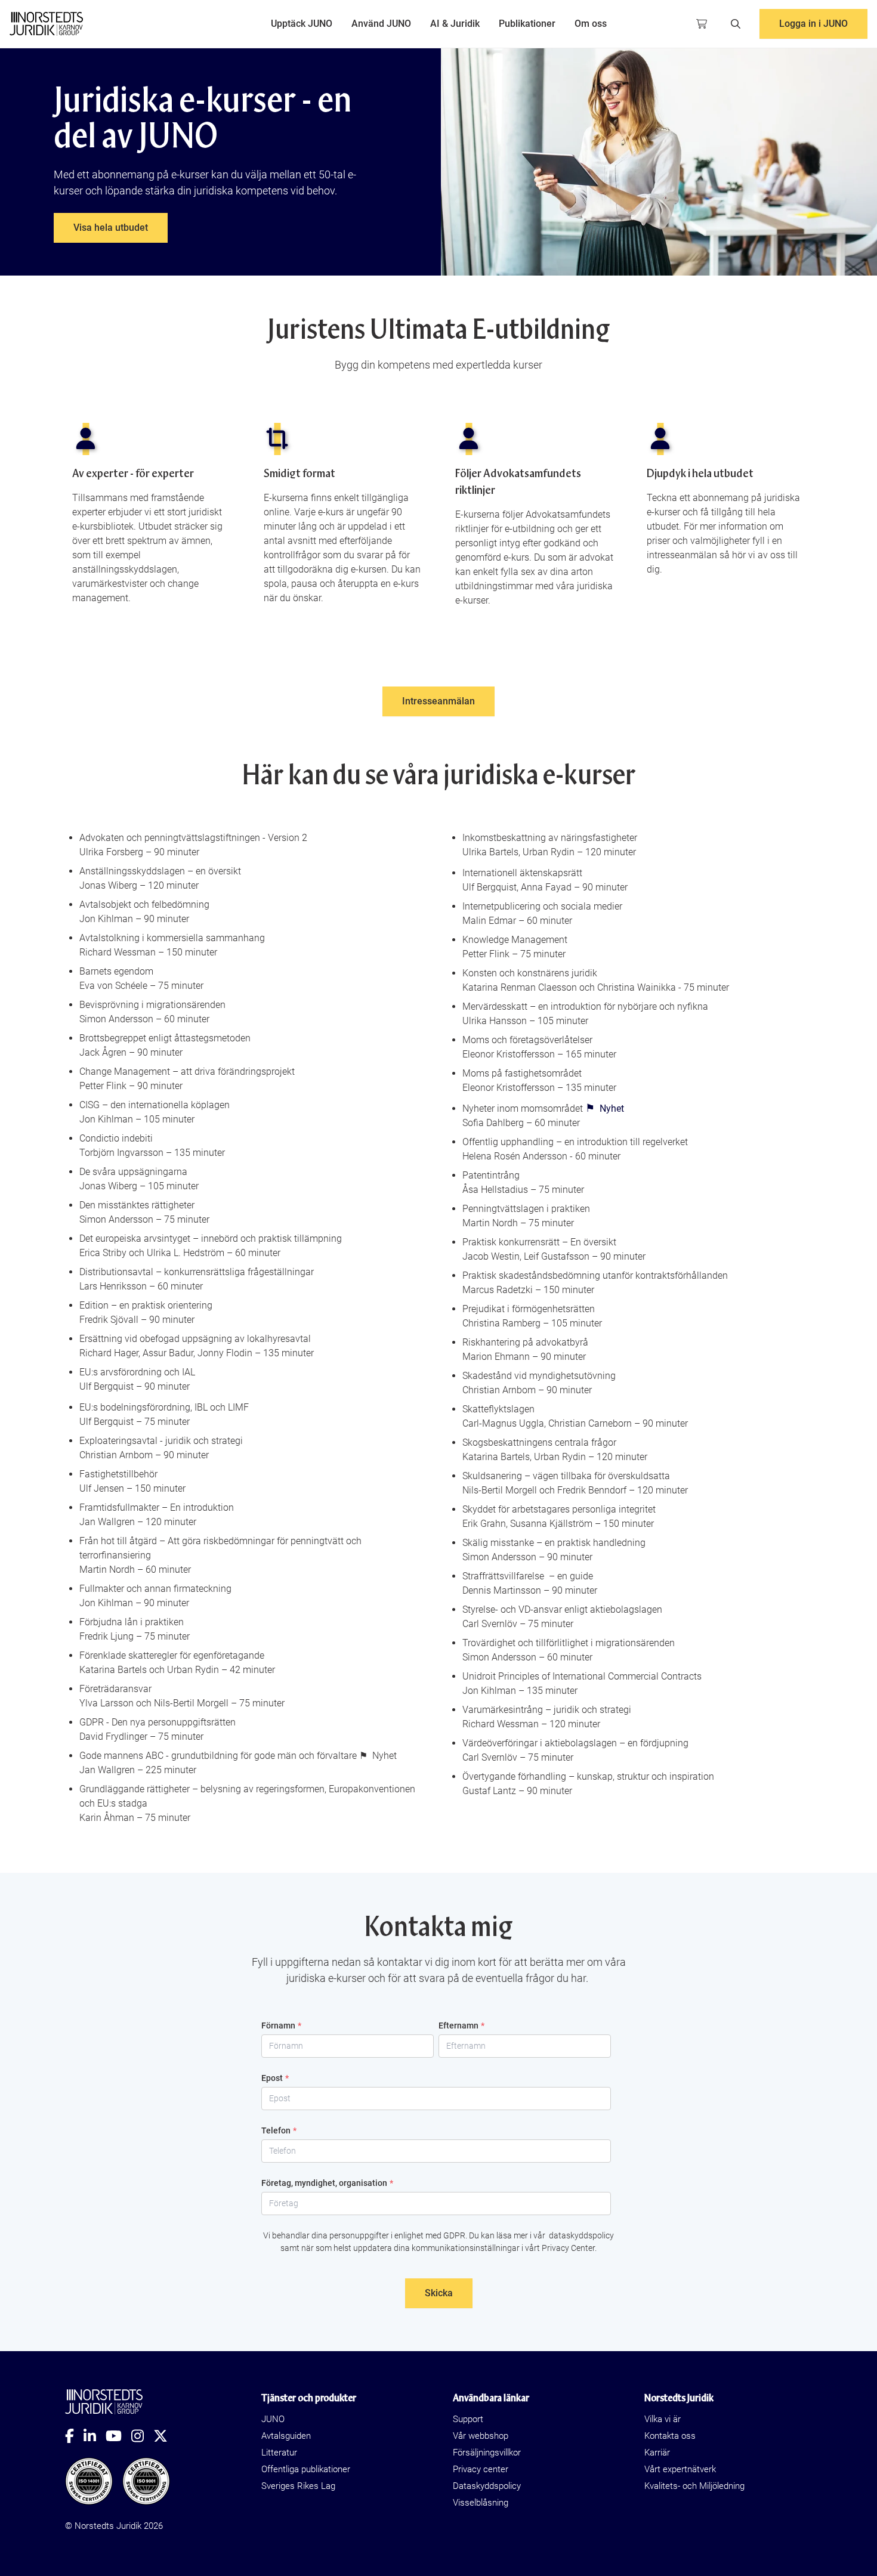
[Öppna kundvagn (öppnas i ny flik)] (702, 24)
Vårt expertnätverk (680, 2469)
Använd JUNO (381, 24)
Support (468, 2419)
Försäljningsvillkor (487, 2453)
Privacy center (481, 2469)
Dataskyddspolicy (487, 2486)
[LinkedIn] (95, 2436)
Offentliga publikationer (306, 2469)
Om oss (591, 24)
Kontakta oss (670, 2436)
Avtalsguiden (286, 2436)
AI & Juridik (455, 24)
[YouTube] (118, 2436)
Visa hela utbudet (111, 228)
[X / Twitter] (165, 2436)
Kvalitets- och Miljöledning (694, 2486)
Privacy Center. (569, 2248)
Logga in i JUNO (813, 24)
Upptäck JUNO (302, 24)
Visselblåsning (481, 2503)
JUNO (273, 2419)
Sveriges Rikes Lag (298, 2486)
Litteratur (279, 2453)
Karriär (657, 2453)
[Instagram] (142, 2436)
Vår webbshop (481, 2436)
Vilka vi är (663, 2419)
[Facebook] (74, 2436)
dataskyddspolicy (580, 2235)
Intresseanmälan (438, 701)
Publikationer (527, 24)
